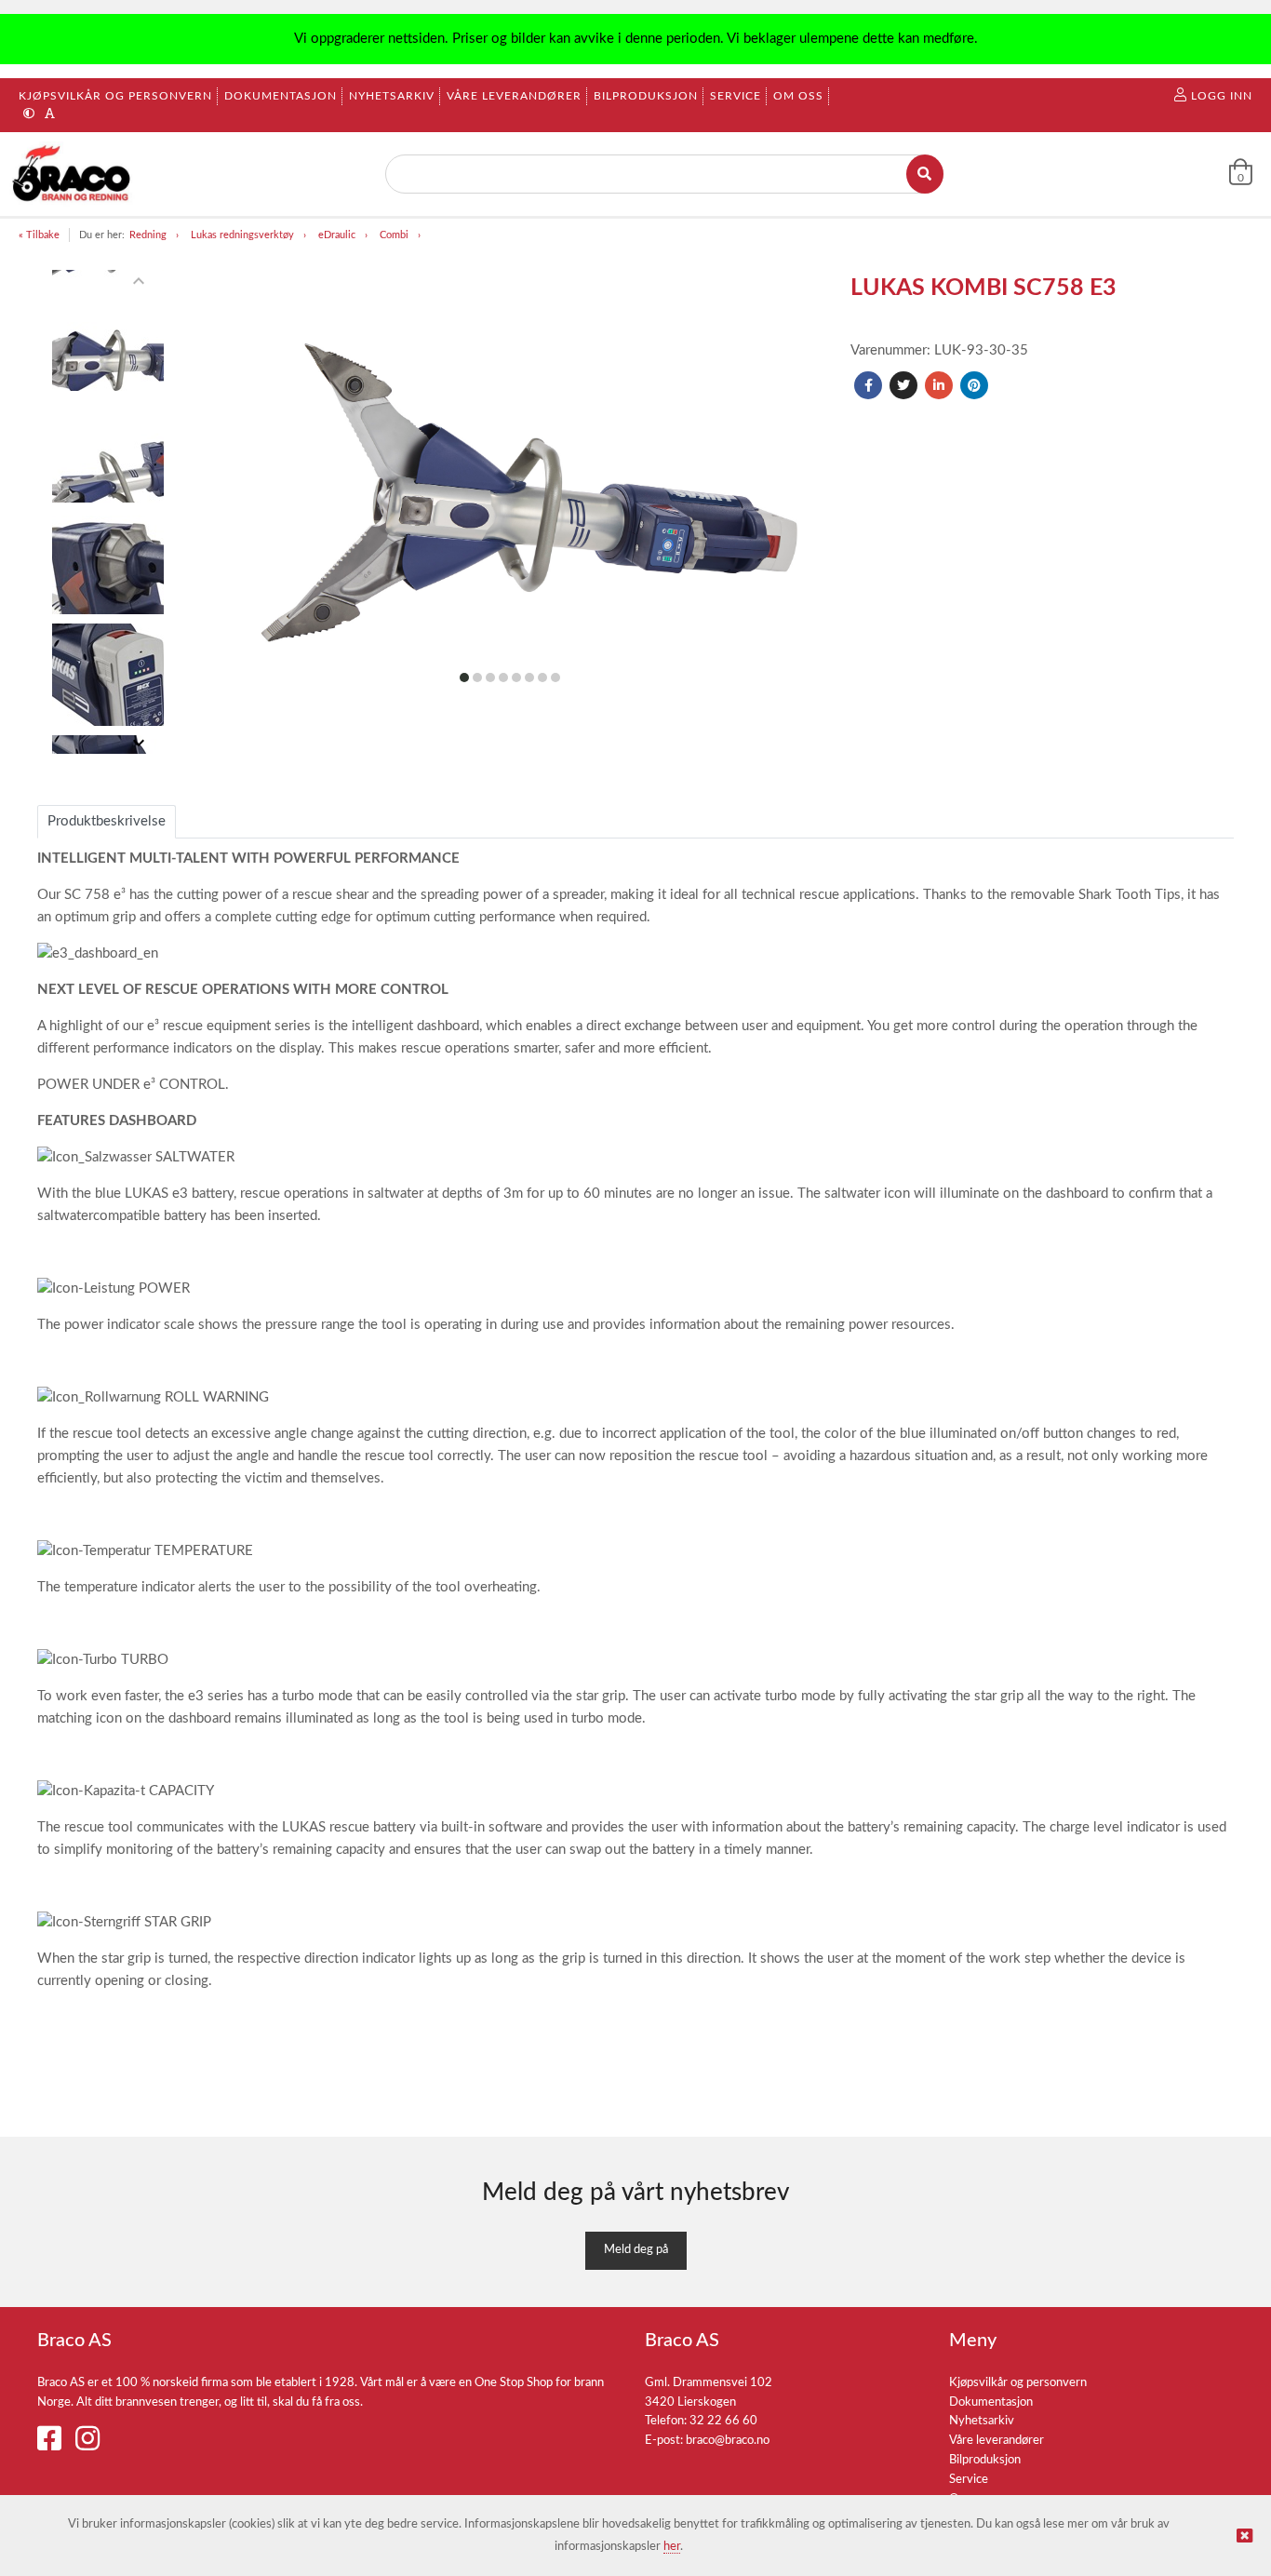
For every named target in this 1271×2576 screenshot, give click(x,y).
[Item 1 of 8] (108, 512)
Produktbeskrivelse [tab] (107, 821)
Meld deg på (636, 2250)
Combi (394, 235)
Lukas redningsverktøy (242, 235)
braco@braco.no (728, 2441)
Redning (148, 235)
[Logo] (73, 174)
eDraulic (337, 235)
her (672, 2547)
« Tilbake (39, 235)
